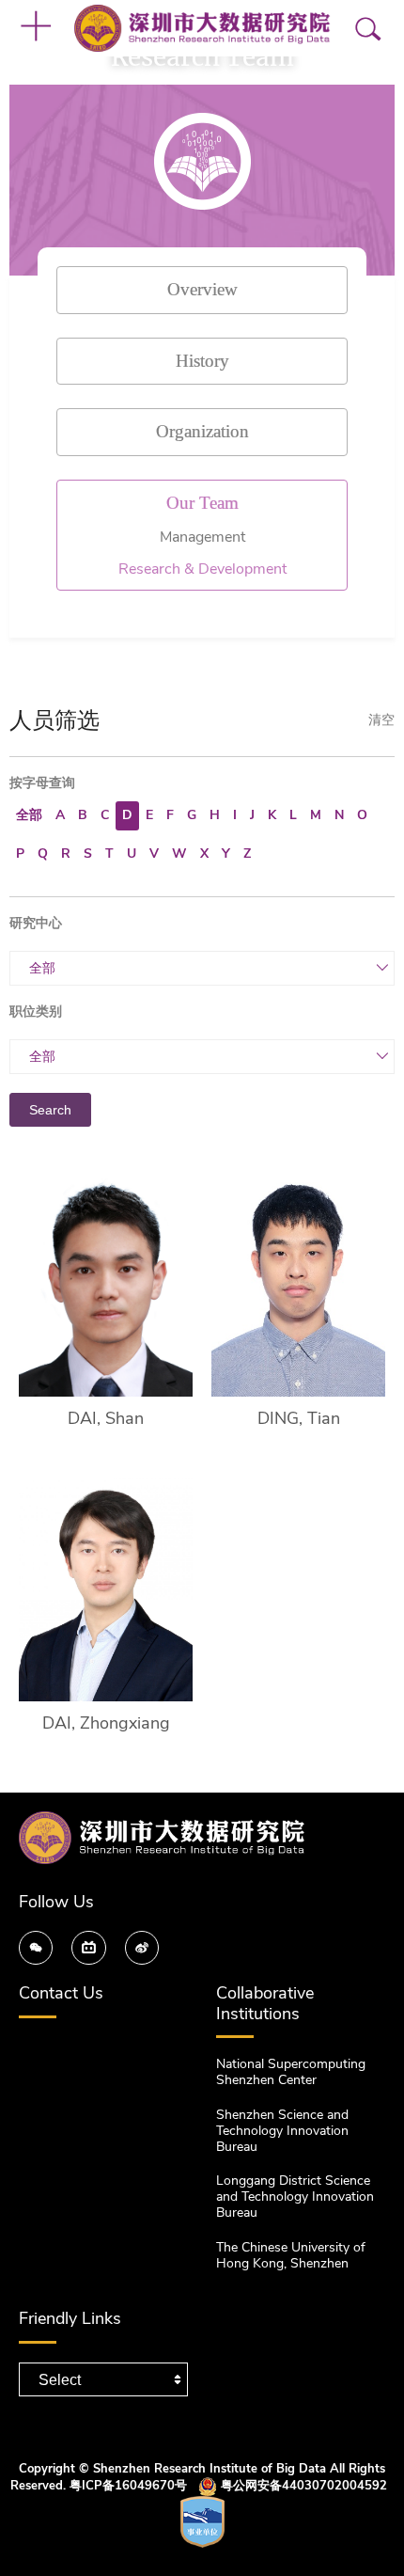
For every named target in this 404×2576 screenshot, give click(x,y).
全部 (29, 815)
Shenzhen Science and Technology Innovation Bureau (282, 2131)
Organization (202, 430)
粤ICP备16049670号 (128, 2486)
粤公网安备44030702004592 (304, 2486)
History (202, 360)
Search (50, 1110)
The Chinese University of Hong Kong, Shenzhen (291, 2255)
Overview (202, 288)
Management (202, 537)
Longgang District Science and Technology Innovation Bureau (295, 2197)
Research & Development (202, 569)
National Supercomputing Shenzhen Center (291, 2072)
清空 (381, 721)
